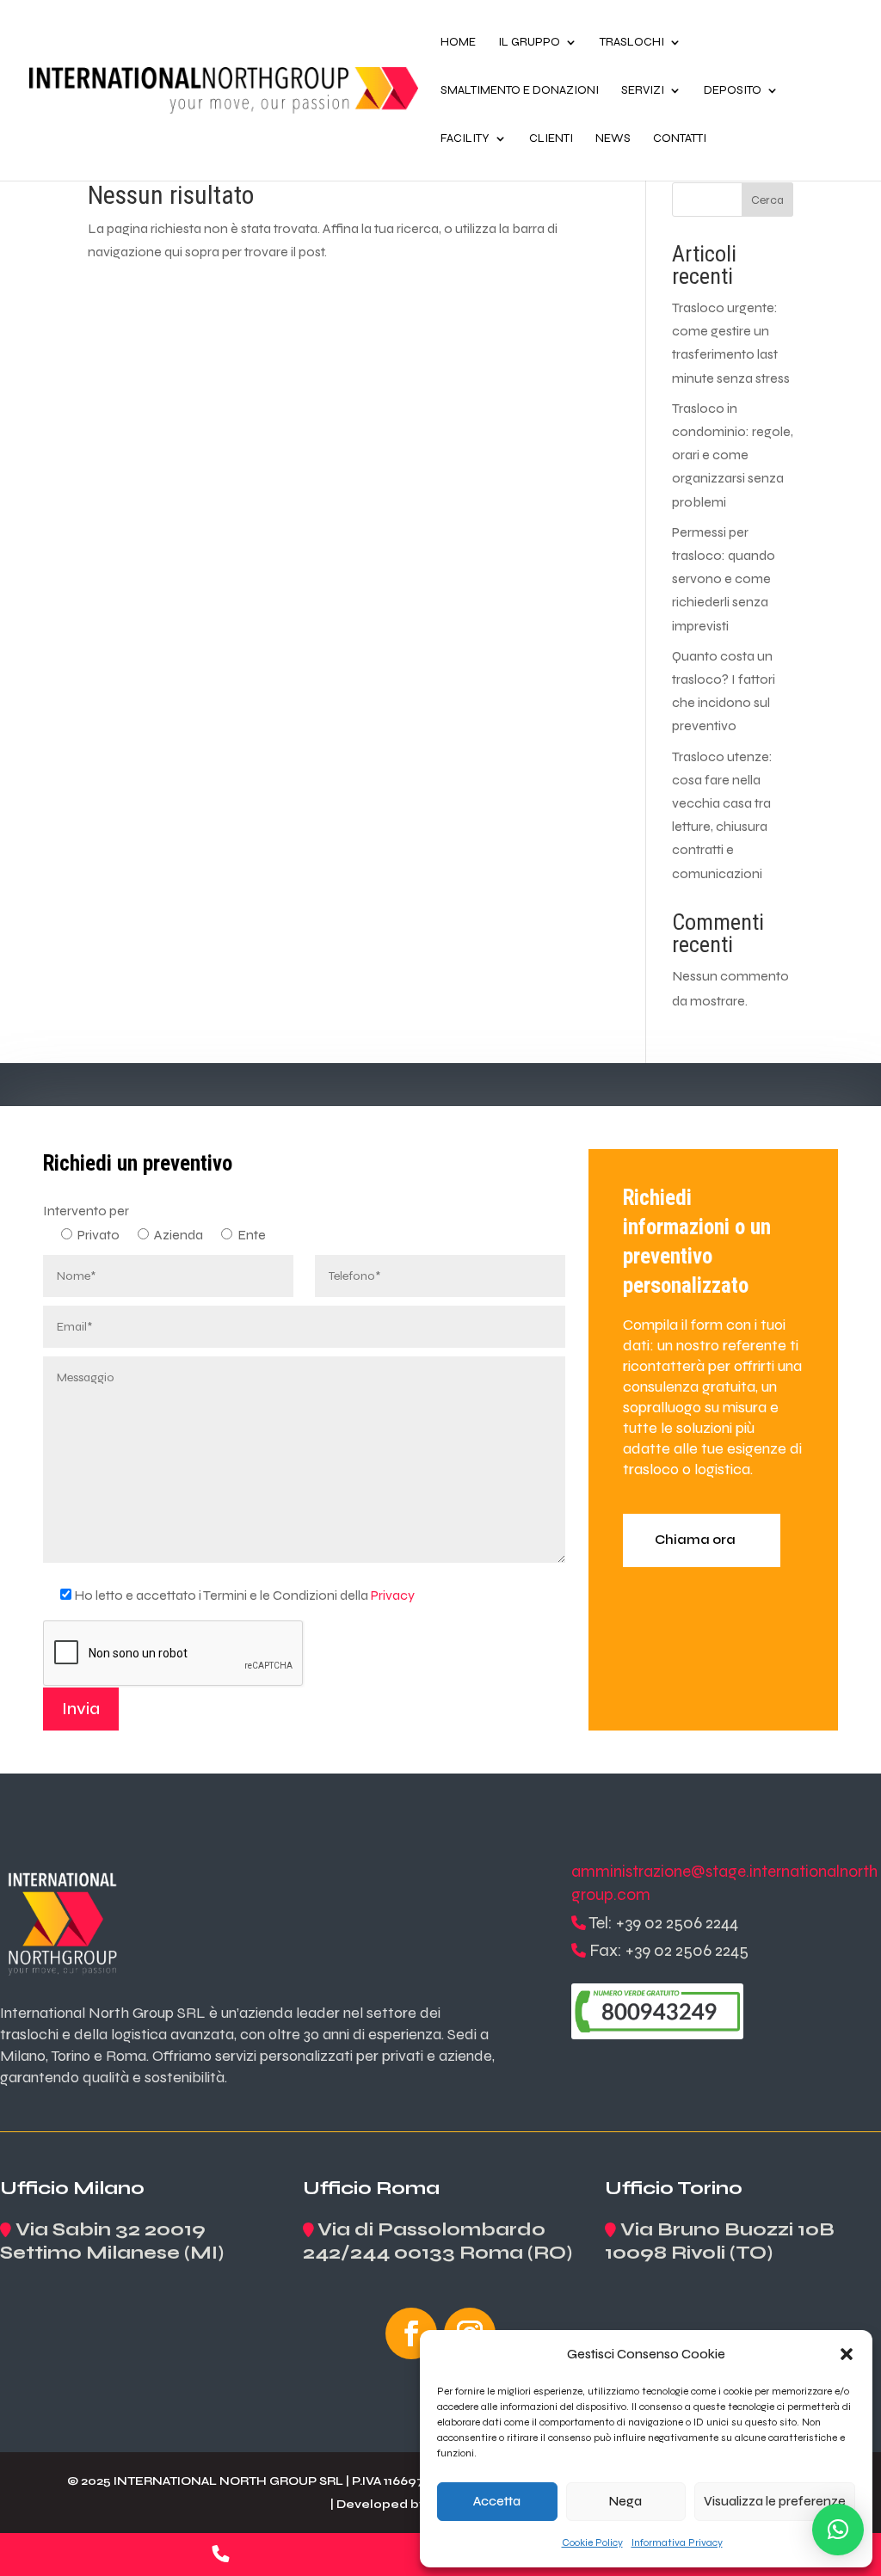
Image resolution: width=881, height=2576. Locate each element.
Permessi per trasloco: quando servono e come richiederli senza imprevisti (724, 579)
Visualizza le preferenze (775, 2501)
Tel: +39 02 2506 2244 (663, 1923)
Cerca (767, 200)
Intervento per (86, 1211)
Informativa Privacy (677, 2542)
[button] (847, 2354)
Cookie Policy (592, 2542)
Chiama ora (695, 1540)
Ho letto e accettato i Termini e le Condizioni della (244, 1595)
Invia (81, 1709)
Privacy (393, 1595)
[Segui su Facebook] (411, 2333)
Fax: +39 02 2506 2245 (669, 1950)
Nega (625, 2501)
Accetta (497, 2501)
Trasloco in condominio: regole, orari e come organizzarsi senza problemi (733, 455)
